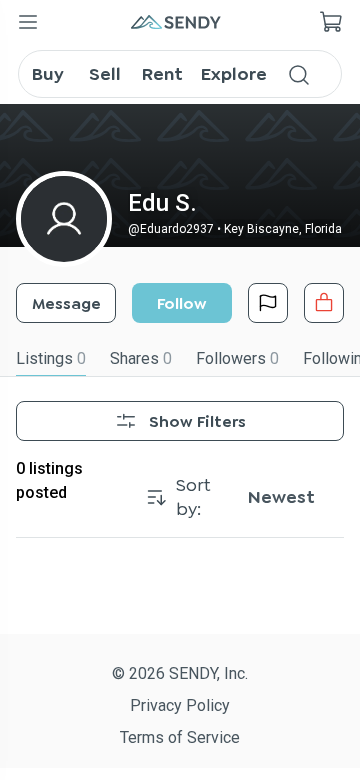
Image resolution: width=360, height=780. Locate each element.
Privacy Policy (180, 705)
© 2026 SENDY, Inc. (180, 673)
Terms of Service (180, 737)
